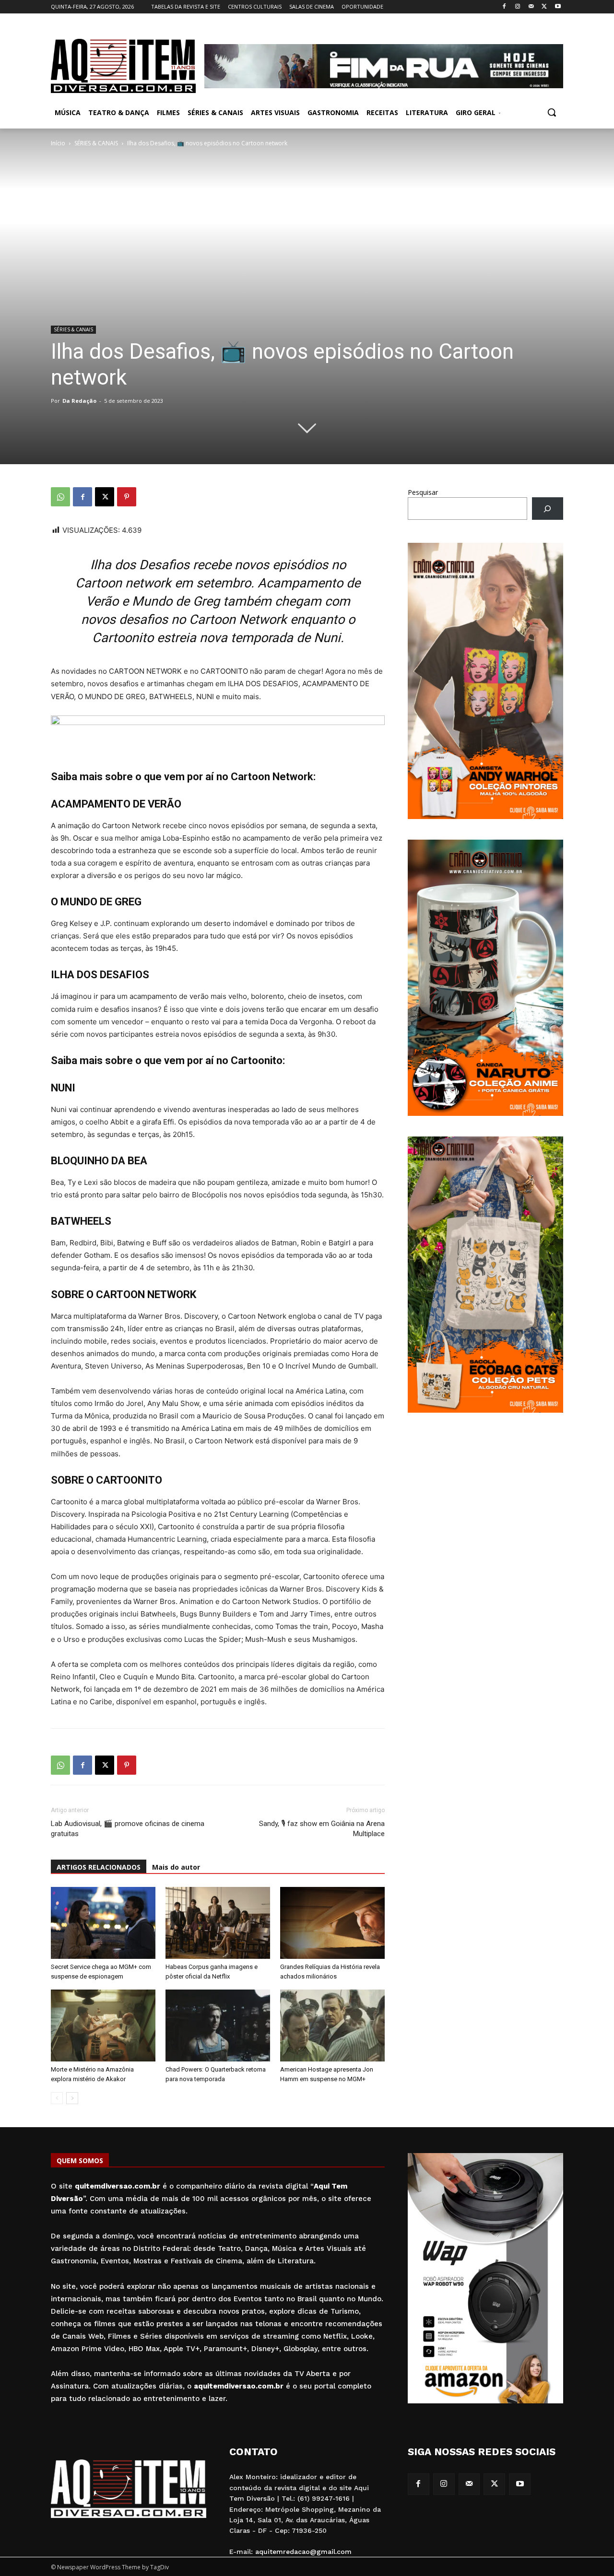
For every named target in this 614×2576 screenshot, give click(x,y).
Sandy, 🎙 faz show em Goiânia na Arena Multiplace (322, 1829)
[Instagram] (518, 7)
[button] (552, 112)
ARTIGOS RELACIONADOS (99, 1867)
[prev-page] (57, 2098)
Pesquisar (423, 492)
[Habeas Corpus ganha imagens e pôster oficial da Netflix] (218, 1923)
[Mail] (531, 7)
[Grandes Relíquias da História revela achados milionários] (332, 1923)
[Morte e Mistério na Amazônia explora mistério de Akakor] (103, 2026)
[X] (544, 7)
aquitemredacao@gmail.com (303, 2552)
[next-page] (72, 2098)
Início (58, 143)
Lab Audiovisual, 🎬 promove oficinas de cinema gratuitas (128, 1829)
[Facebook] (504, 7)
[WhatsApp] (60, 497)
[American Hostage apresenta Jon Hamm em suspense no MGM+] (332, 2026)
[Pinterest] (127, 497)
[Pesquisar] (548, 509)
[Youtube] (558, 7)
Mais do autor (176, 1867)
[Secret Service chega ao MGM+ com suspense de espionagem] (103, 1923)
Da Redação (79, 401)
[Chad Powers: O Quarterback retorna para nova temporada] (218, 2026)
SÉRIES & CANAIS (96, 143)
